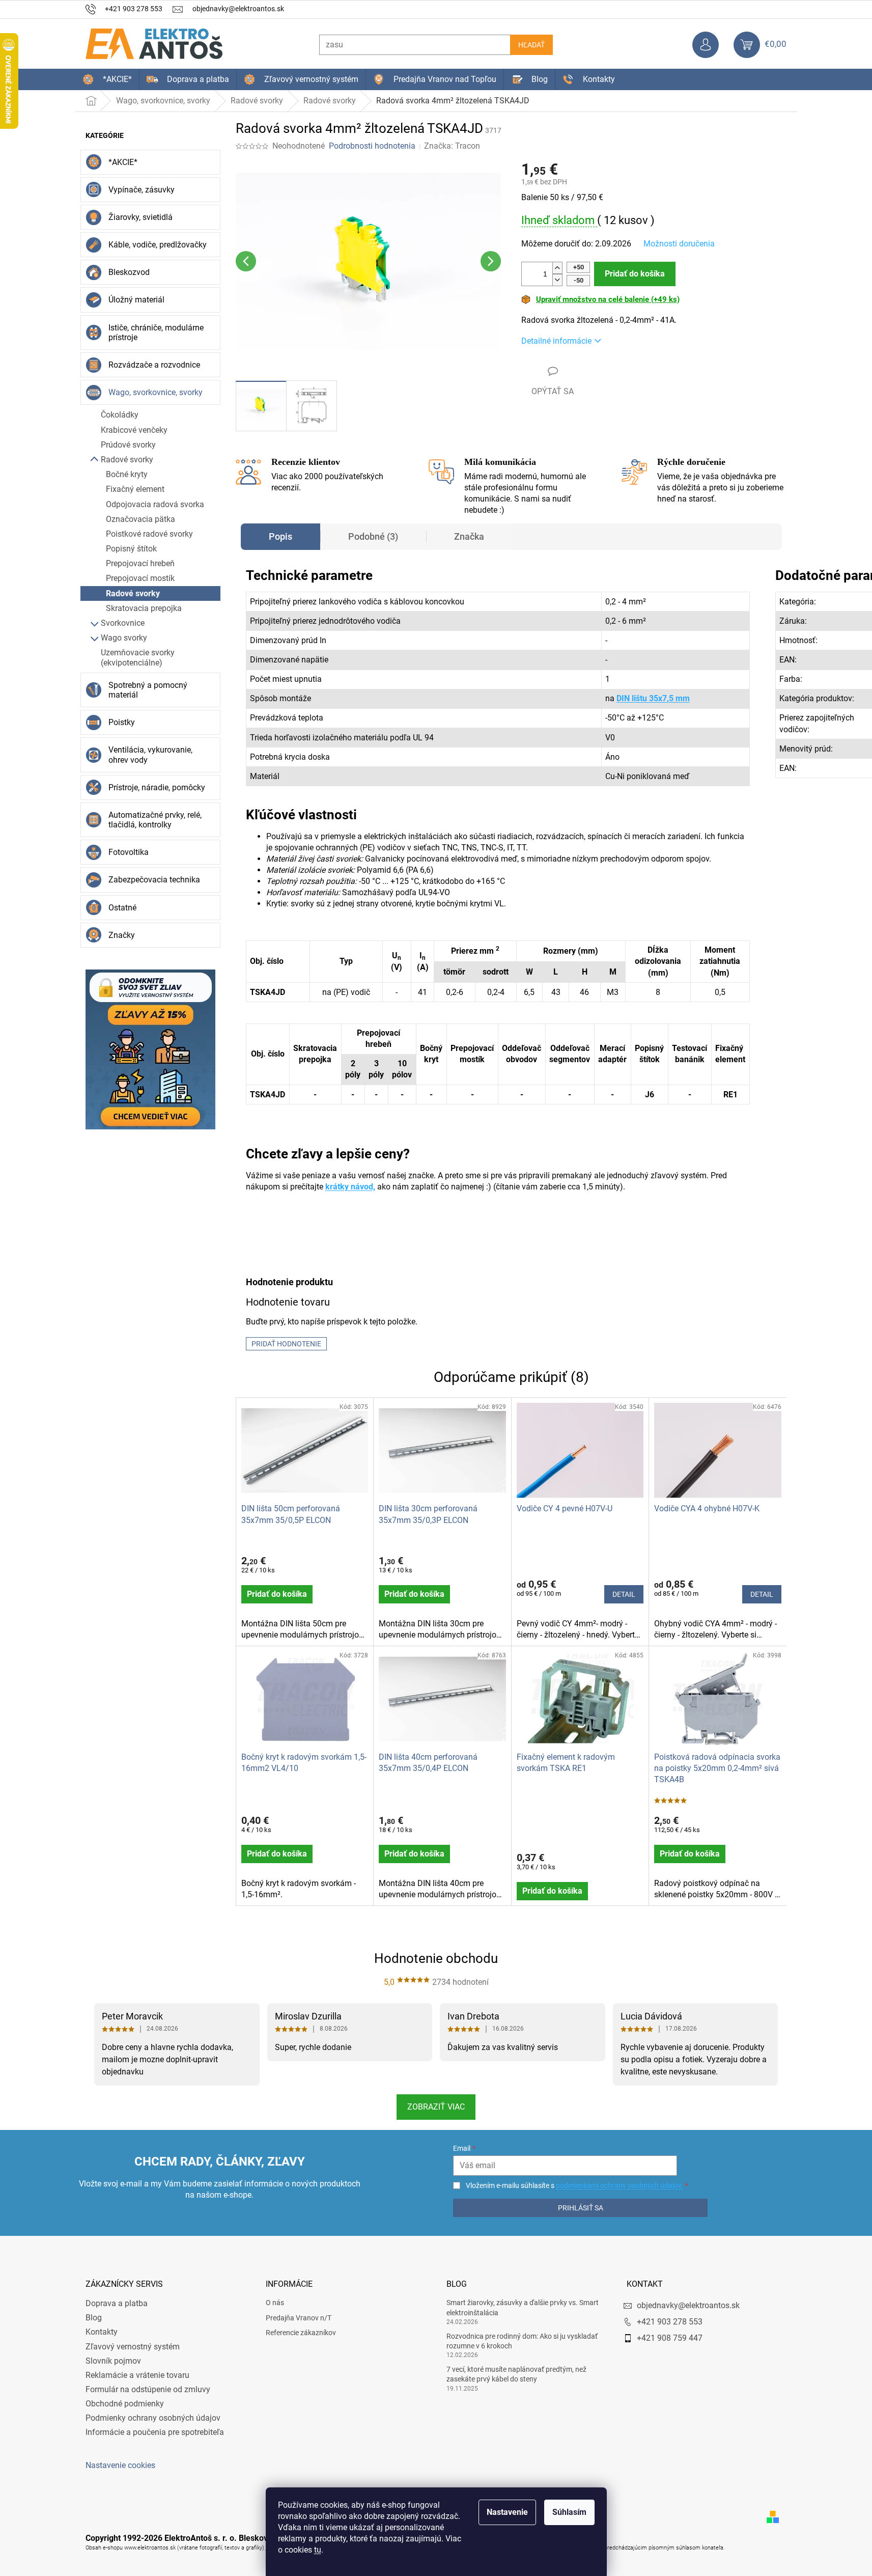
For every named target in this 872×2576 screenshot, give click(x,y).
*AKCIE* (123, 162)
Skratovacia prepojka (144, 608)
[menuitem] (107, 79)
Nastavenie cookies (120, 2465)
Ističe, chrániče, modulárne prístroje (156, 333)
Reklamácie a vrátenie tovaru (137, 2375)
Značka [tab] (469, 536)
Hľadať (531, 45)
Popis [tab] (280, 536)
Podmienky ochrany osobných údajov (153, 2418)
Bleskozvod (129, 272)
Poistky (122, 722)
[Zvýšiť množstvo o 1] (557, 268)
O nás (275, 2303)
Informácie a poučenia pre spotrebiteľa (155, 2432)
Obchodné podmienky (125, 2404)
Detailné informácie (556, 341)
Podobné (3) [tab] (373, 536)
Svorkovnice (123, 623)
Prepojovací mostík (140, 578)
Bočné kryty (127, 474)
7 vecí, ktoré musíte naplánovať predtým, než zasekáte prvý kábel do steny (516, 2374)
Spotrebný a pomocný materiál (148, 690)
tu (318, 2550)
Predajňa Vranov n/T (299, 2318)
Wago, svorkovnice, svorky (156, 392)
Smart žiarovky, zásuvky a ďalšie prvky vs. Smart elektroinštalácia (523, 2307)
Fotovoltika (129, 852)
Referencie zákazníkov (301, 2333)
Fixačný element (135, 489)
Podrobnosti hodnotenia (372, 146)
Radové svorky (127, 460)
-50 (579, 280)
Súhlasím (569, 2512)
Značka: (452, 146)
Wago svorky (124, 638)
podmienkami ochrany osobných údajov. (620, 2185)
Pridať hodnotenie (286, 1344)
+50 (579, 267)
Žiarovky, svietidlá (140, 217)
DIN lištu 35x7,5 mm (653, 698)
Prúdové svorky (128, 445)
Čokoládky (120, 415)
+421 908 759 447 (670, 2338)
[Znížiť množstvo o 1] (557, 280)
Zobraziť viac (436, 2107)
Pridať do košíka (635, 274)
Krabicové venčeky (134, 430)
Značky (122, 935)
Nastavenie (507, 2512)
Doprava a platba (117, 2303)
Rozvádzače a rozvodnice (154, 365)
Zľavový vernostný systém (133, 2347)
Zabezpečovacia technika (154, 880)
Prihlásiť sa (581, 2208)
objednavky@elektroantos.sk (688, 2305)
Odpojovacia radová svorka (155, 504)
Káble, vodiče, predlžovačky (158, 245)
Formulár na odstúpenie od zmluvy (148, 2389)
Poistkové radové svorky (149, 534)
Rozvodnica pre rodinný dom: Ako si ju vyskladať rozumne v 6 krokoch (522, 2341)
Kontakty (102, 2332)
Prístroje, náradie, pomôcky (157, 787)
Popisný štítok (131, 549)
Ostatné (122, 908)
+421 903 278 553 (670, 2322)
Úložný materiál (136, 300)
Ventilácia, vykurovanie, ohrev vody (150, 755)
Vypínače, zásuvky (142, 190)
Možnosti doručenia (679, 244)
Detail (624, 1594)
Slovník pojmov (113, 2361)
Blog (94, 2318)
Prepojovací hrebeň (140, 563)
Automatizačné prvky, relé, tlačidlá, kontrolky (155, 820)
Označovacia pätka (140, 519)
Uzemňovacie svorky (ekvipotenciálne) (138, 657)
